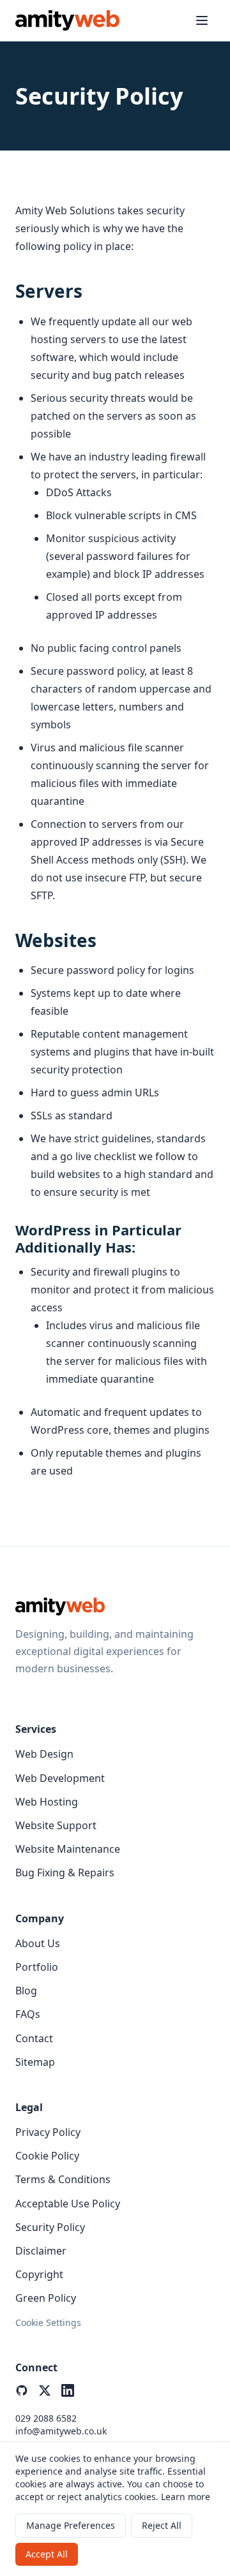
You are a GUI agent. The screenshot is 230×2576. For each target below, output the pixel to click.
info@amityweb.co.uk (61, 2431)
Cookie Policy (47, 2156)
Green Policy (46, 2298)
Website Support (56, 1825)
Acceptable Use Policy (68, 2204)
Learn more (186, 2497)
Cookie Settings (48, 2322)
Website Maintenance (68, 1849)
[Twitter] (45, 2390)
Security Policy (50, 2227)
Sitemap (35, 2062)
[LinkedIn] (68, 2390)
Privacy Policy (48, 2132)
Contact (34, 2038)
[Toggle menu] (202, 20)
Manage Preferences (71, 2525)
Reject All (162, 2525)
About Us (38, 1943)
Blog (26, 1991)
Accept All (47, 2554)
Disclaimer (41, 2251)
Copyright (39, 2274)
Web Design (44, 1754)
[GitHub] (22, 2390)
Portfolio (37, 1967)
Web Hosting (47, 1802)
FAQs (28, 2014)
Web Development (60, 1778)
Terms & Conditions (63, 2179)
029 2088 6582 (46, 2418)
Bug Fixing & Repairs (65, 1873)
